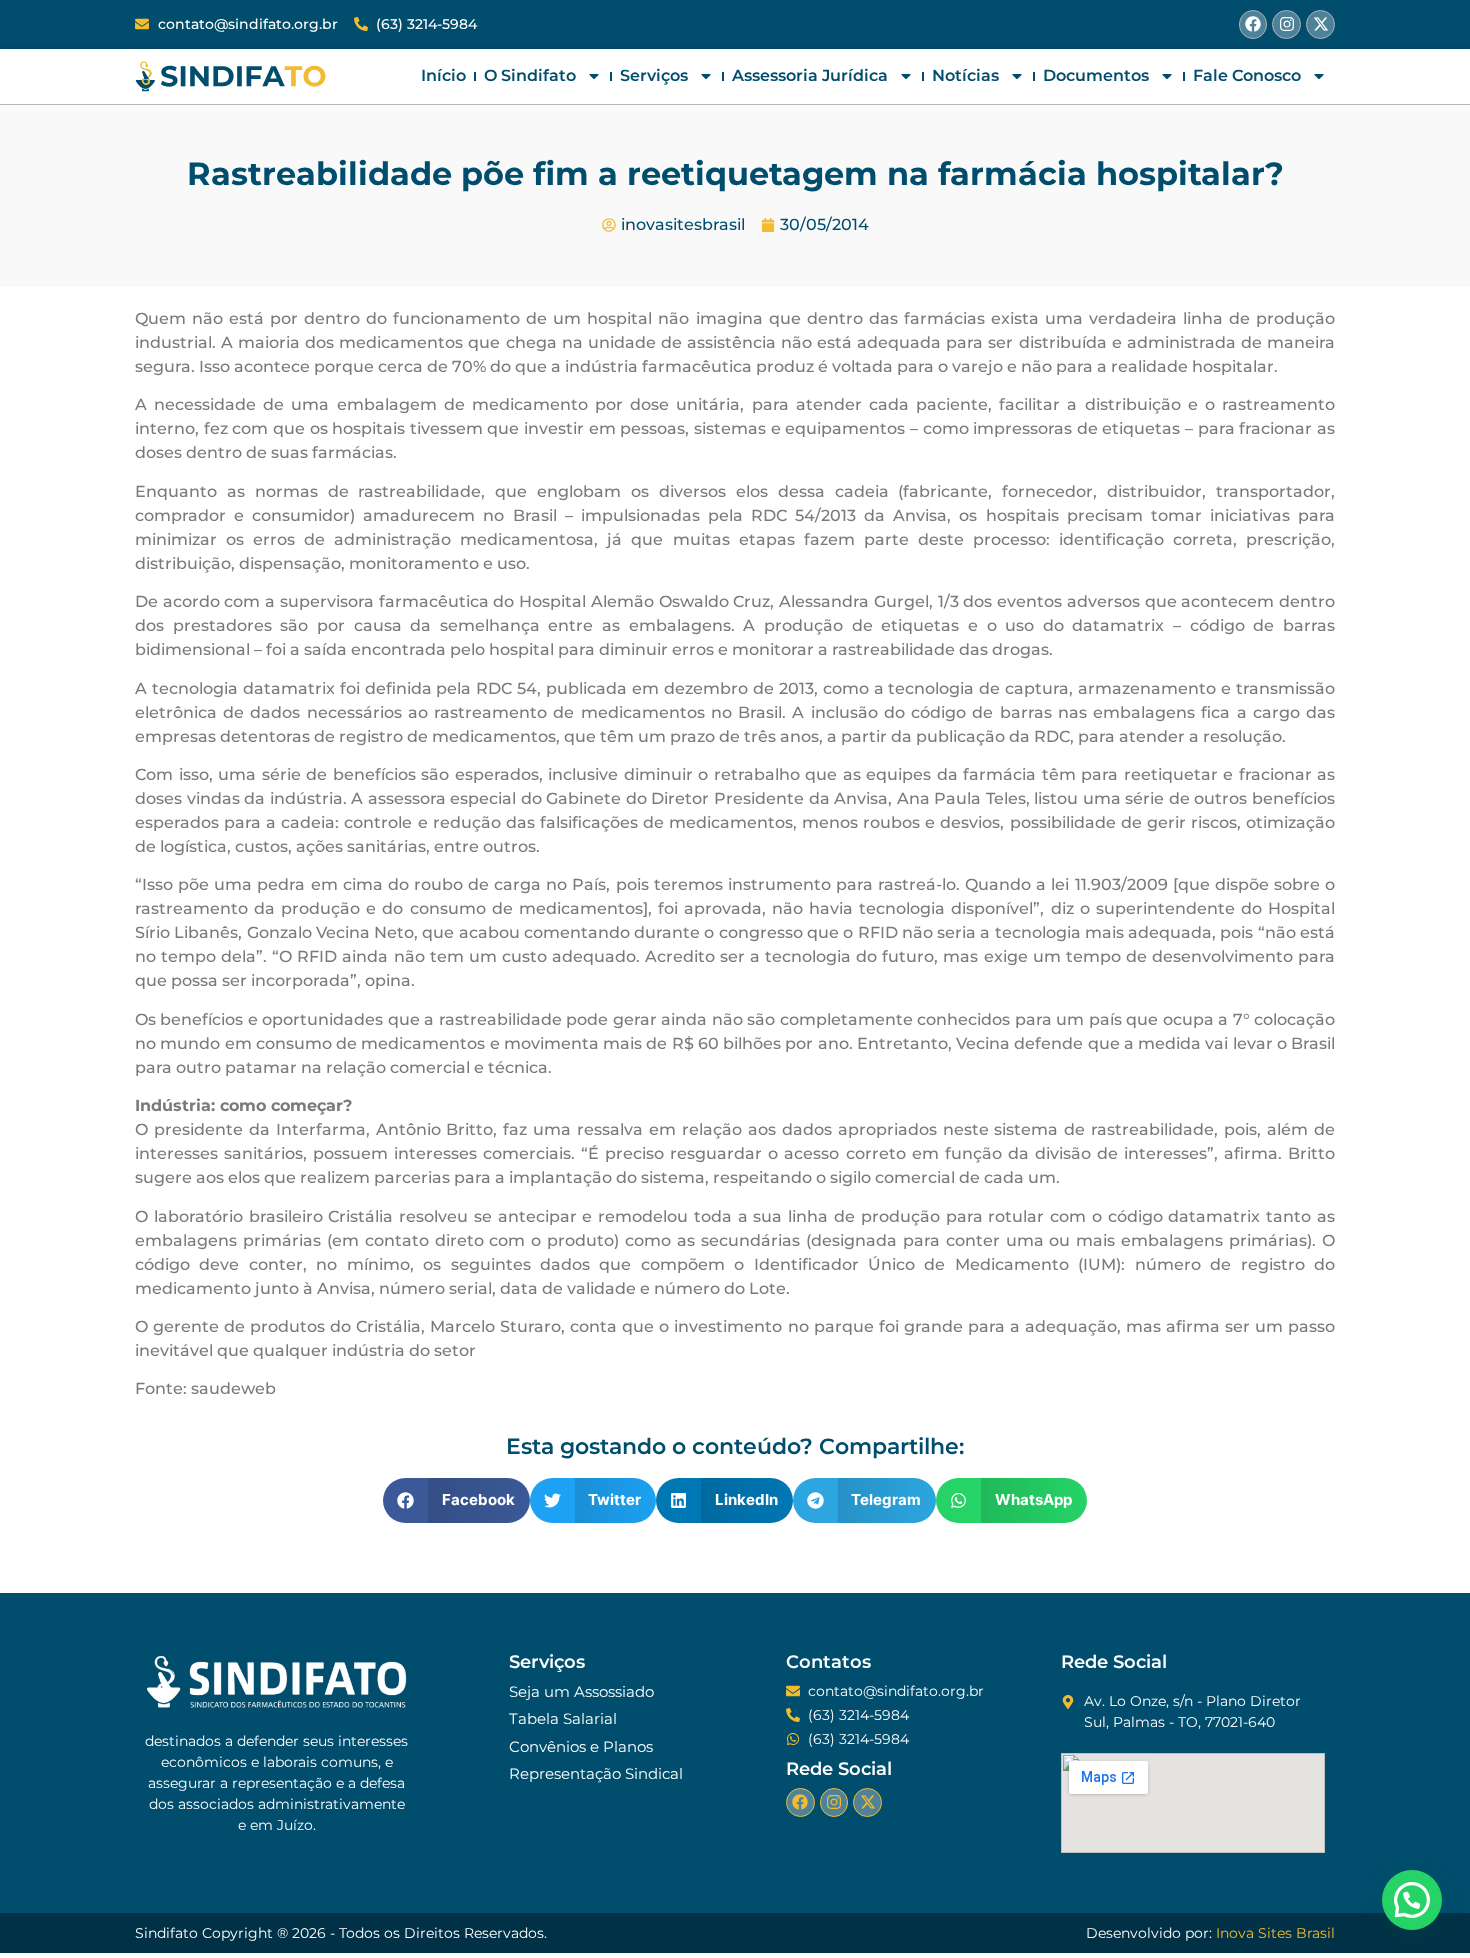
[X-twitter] (1320, 24)
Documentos (1096, 75)
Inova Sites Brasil (1275, 1933)
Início (443, 75)
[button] (456, 1500)
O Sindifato (530, 75)
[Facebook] (1253, 24)
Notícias (965, 75)
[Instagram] (1286, 24)
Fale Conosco (1247, 75)
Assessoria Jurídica (810, 75)
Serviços (654, 75)
